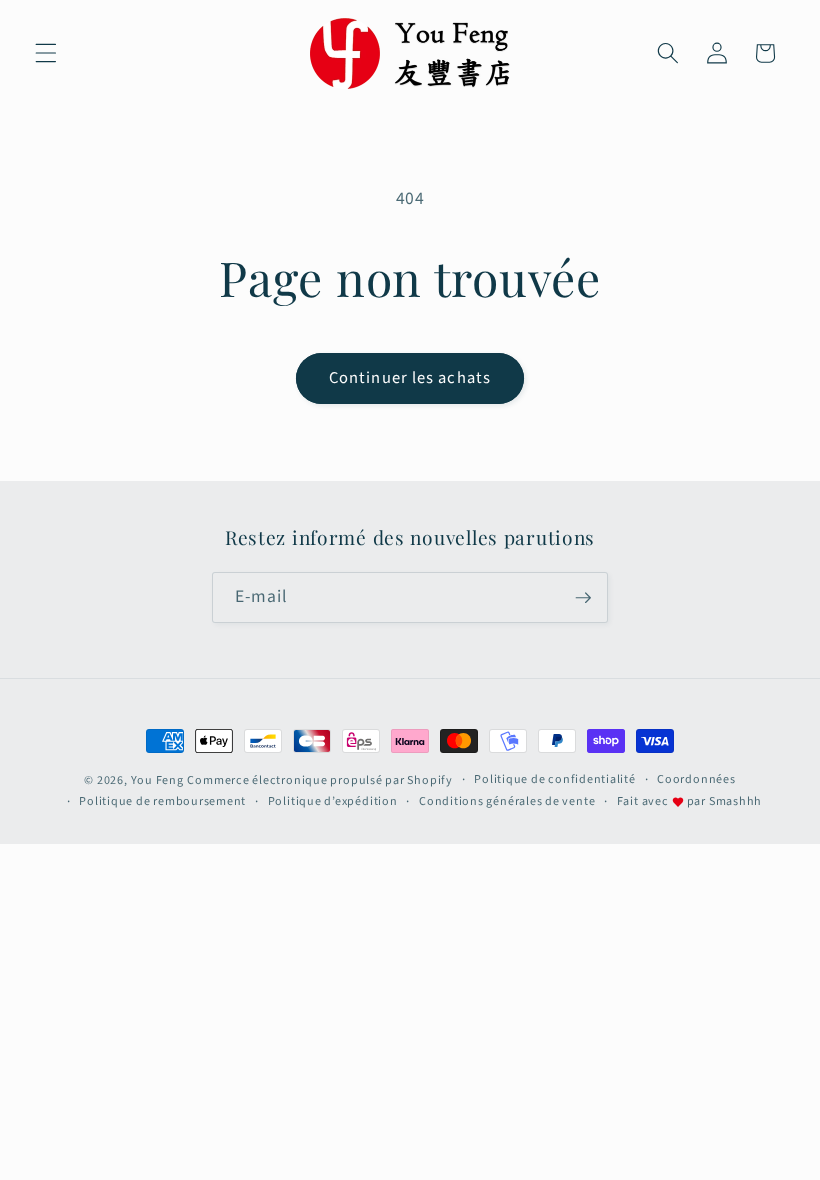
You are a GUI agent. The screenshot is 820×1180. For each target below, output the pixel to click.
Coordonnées (696, 779)
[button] (46, 53)
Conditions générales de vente (507, 801)
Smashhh (735, 801)
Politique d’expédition (333, 801)
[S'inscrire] (583, 598)
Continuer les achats (410, 378)
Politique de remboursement (162, 801)
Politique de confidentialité (555, 779)
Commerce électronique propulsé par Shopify (319, 780)
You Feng (157, 780)
